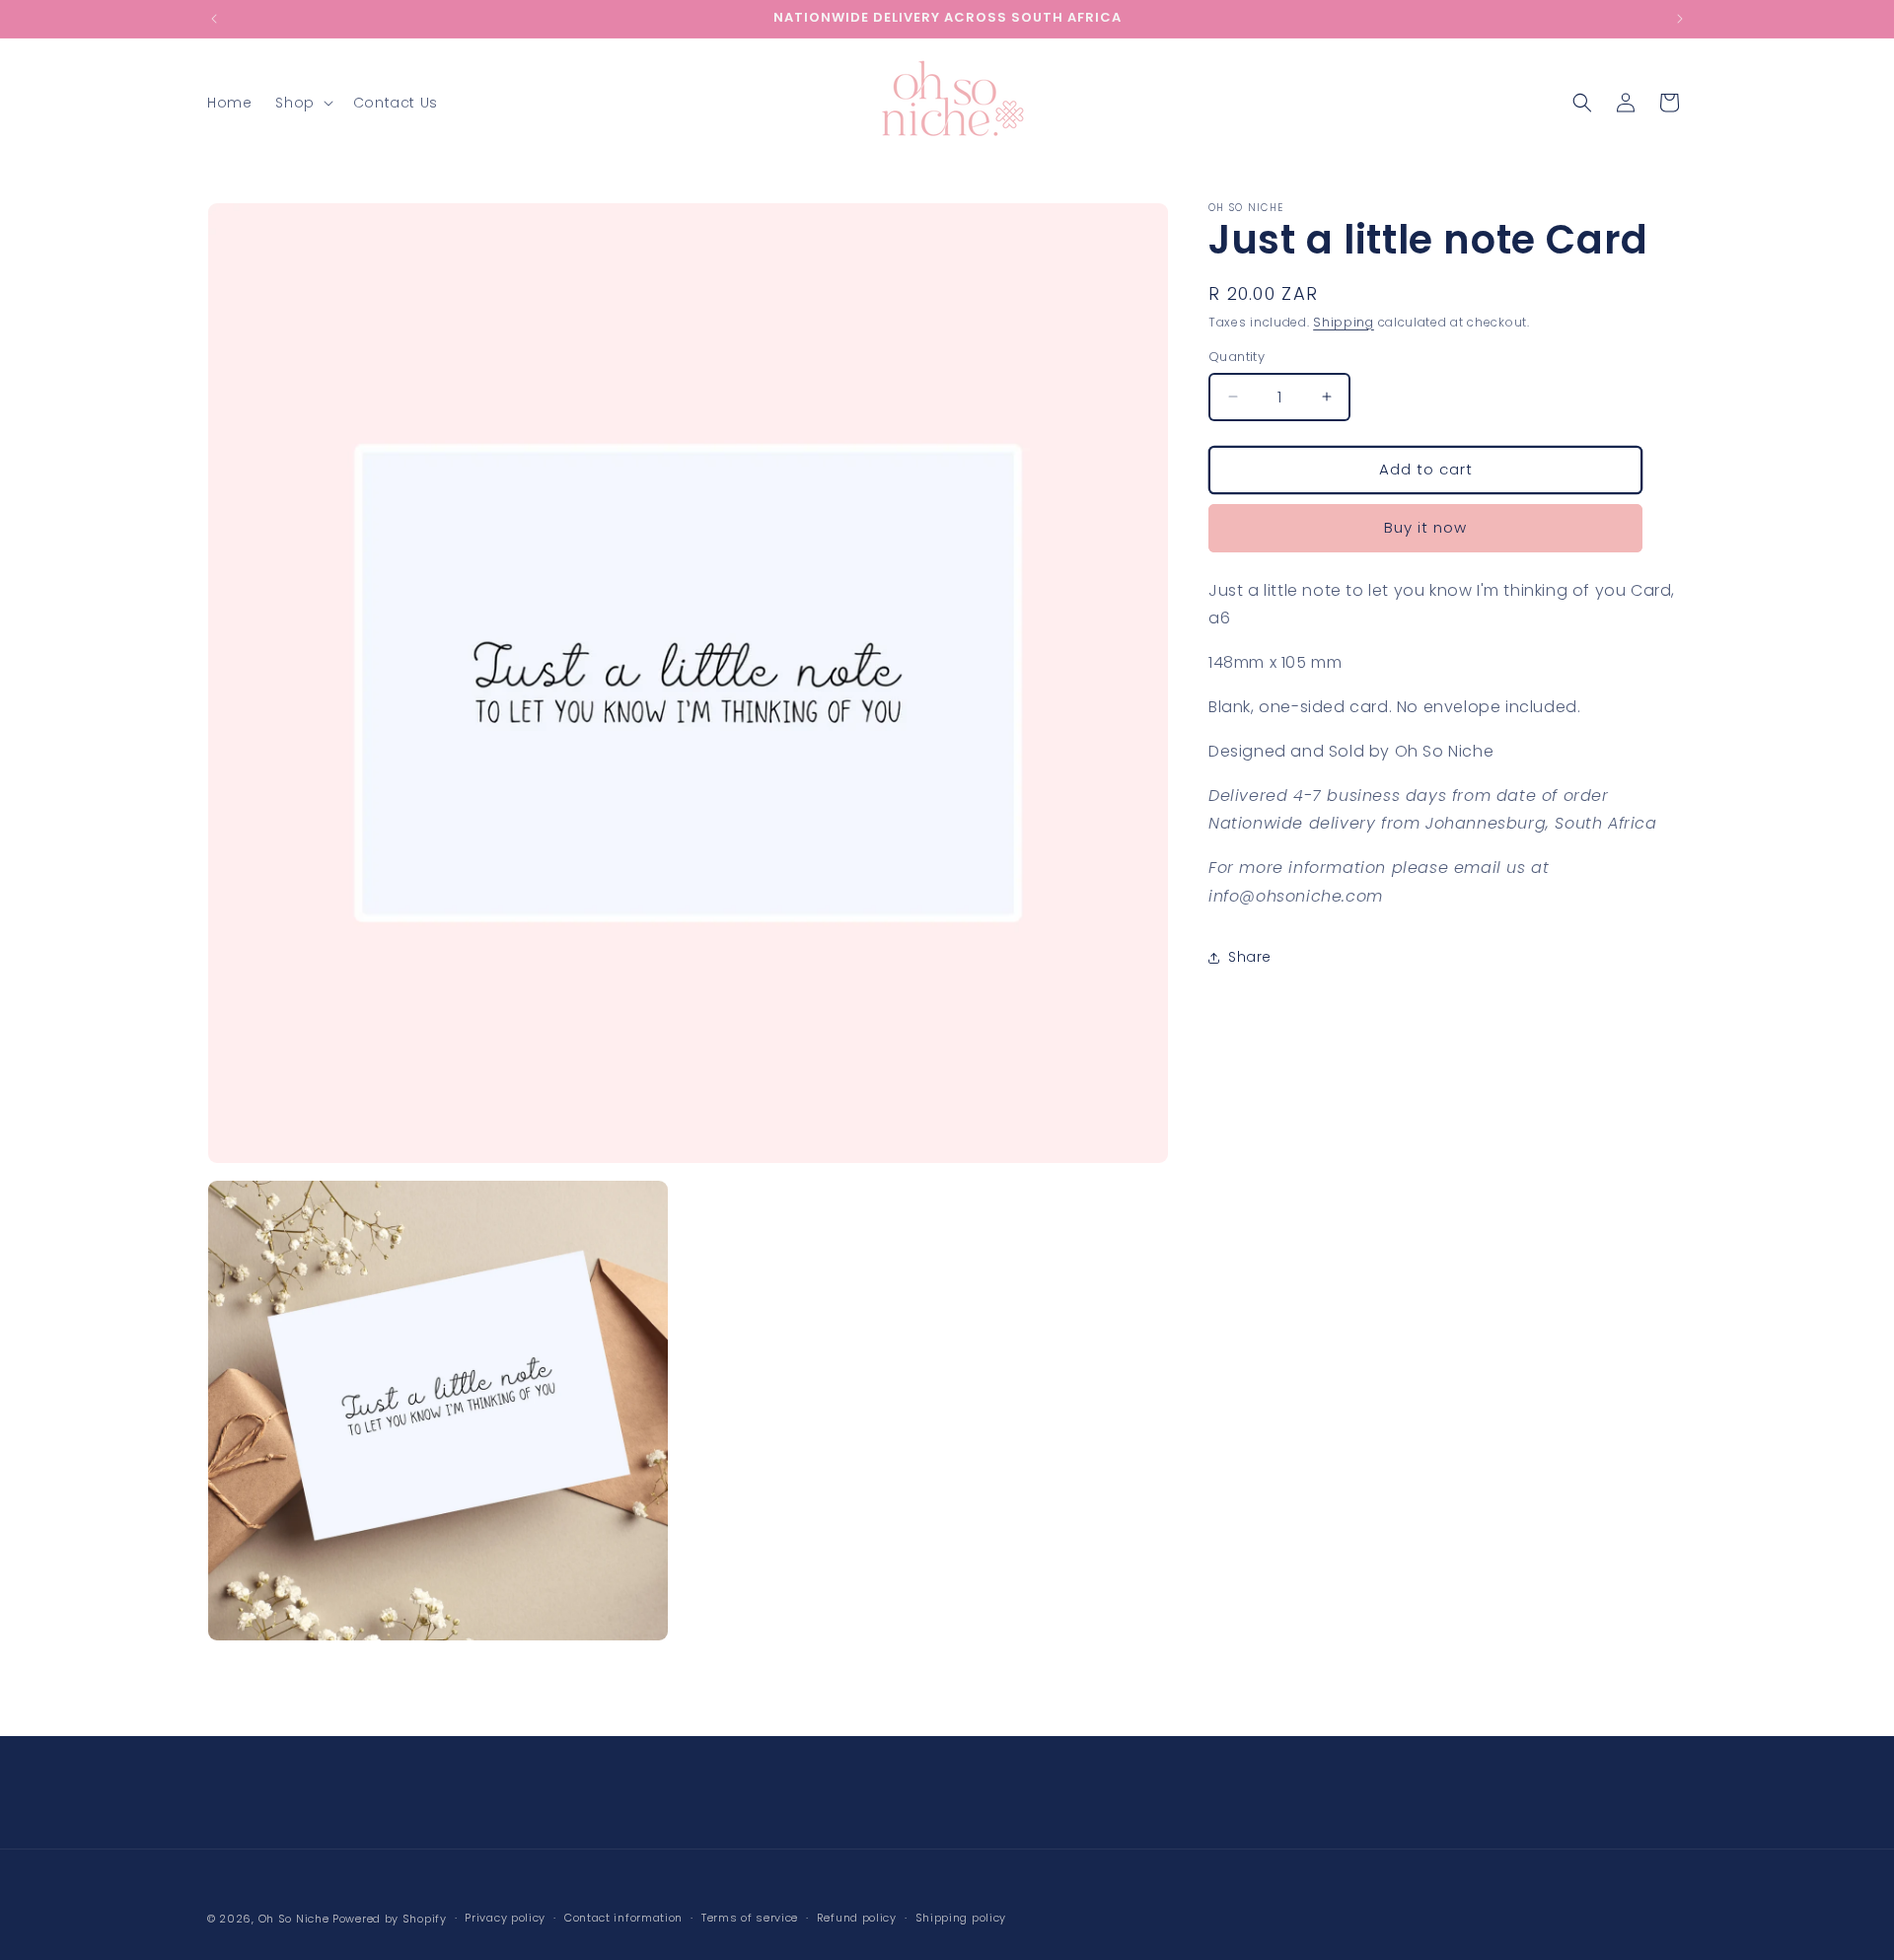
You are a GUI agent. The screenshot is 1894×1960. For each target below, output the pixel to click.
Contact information (623, 1918)
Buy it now (1425, 527)
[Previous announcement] (214, 19)
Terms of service (750, 1918)
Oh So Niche (294, 1919)
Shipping (1344, 322)
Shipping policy (961, 1918)
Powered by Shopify (390, 1919)
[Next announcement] (1680, 19)
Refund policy (857, 1918)
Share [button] (1250, 957)
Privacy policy (505, 1918)
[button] (302, 103)
